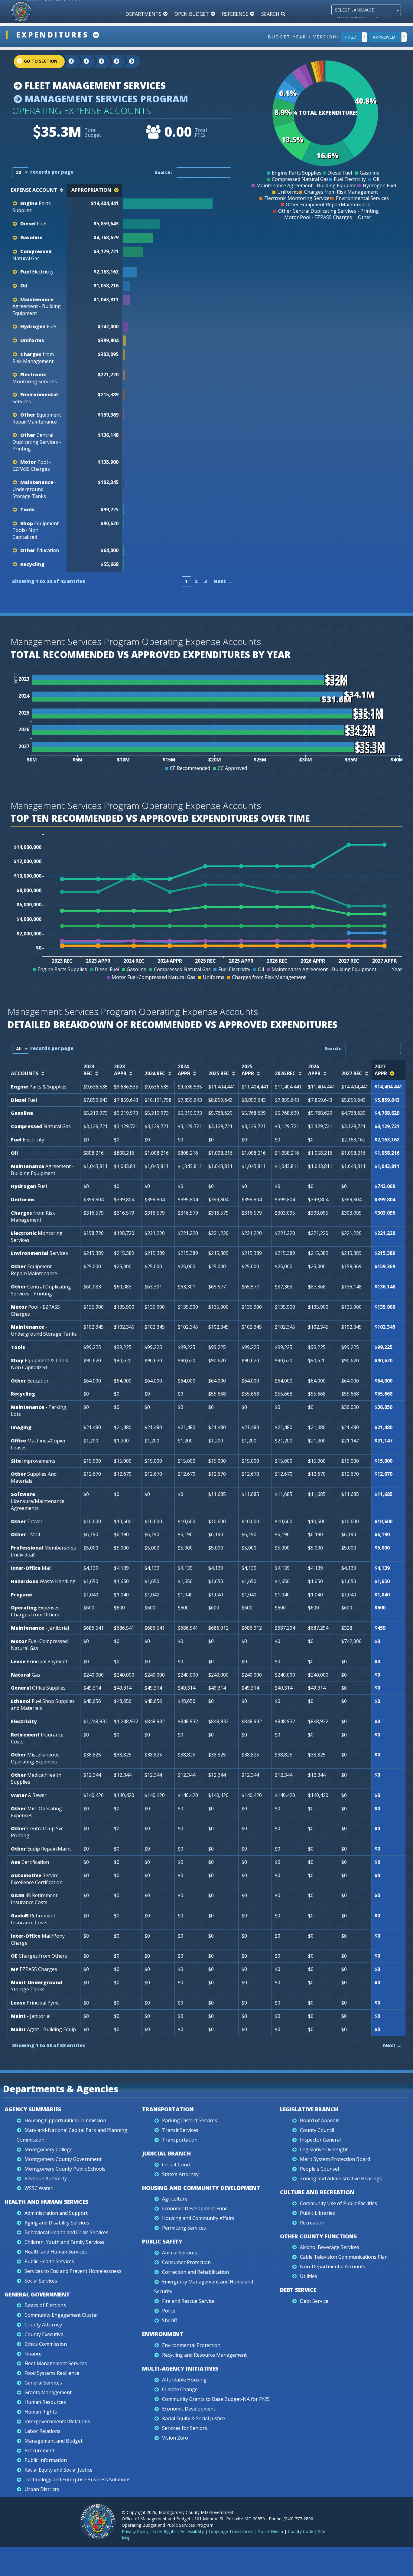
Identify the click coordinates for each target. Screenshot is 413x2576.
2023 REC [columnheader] (89, 1070)
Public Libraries (317, 2213)
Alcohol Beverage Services (330, 2247)
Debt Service (298, 2290)
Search (270, 14)
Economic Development (189, 2409)
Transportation (168, 2109)
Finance (33, 2354)
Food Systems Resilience (52, 2373)
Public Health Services (49, 2261)
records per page (51, 172)
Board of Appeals (320, 2120)
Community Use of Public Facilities (338, 2203)
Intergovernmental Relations (57, 2421)
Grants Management (48, 2392)
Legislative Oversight (324, 2149)
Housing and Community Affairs (198, 2218)
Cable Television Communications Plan (344, 2257)
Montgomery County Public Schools (65, 2169)
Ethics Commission (46, 2344)
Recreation (312, 2223)
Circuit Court (176, 2165)
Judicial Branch (166, 2153)
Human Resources (45, 2402)
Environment (163, 2334)
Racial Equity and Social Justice (59, 2470)
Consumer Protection (186, 2262)
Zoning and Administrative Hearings (341, 2178)
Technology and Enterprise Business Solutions (78, 2479)
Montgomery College (49, 2149)
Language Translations (231, 2531)
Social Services (41, 2281)
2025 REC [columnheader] (219, 1073)
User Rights (164, 2531)
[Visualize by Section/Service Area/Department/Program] (127, 62)
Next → (223, 581)
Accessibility (192, 2531)
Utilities (309, 2276)
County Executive (44, 2334)
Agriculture (175, 2199)
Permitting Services (184, 2228)
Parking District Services (190, 2120)
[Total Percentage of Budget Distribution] (178, 204)
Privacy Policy (135, 2531)
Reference (235, 14)
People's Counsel (319, 2169)
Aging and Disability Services (57, 2223)
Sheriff (170, 2320)
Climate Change (180, 2389)
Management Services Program (105, 99)
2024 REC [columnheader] (155, 1073)
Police (169, 2311)
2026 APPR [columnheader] (314, 1070)
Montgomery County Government (63, 2159)
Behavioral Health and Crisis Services (66, 2232)
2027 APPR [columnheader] (381, 1070)
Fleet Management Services (94, 85)
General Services (43, 2383)
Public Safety (162, 2241)
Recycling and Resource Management (204, 2355)
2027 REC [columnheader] (352, 1073)
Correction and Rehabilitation (195, 2272)
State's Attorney (180, 2174)
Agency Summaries (33, 2109)
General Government (37, 2294)
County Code (301, 2531)
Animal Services (180, 2253)
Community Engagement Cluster (61, 2315)
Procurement (39, 2450)
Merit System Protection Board (335, 2159)
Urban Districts (42, 2489)
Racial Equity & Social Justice (193, 2418)
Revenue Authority (46, 2178)
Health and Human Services (46, 2202)
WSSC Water (39, 2188)
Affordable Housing (184, 2380)
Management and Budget (54, 2441)
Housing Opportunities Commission (65, 2120)
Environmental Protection (191, 2345)
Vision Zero (175, 2438)
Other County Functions (318, 2236)
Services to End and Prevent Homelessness (73, 2271)
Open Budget (192, 14)
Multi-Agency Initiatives (180, 2368)
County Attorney (43, 2325)
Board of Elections (45, 2305)
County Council (317, 2130)
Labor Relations (42, 2431)
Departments (143, 14)
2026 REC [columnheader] (285, 1073)
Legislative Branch (309, 2109)
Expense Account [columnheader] (34, 190)
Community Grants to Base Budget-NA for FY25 (216, 2399)
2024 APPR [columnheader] (184, 1070)
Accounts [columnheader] (25, 1073)
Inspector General (320, 2140)
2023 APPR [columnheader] (120, 1070)
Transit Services (180, 2130)
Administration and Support (56, 2213)
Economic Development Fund (195, 2208)
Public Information (46, 2460)
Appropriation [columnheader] (91, 190)
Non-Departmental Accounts (333, 2267)
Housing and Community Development (201, 2188)
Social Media (271, 2531)
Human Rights (41, 2412)
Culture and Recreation (317, 2192)
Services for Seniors (185, 2428)
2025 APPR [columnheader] (248, 1070)
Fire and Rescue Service (188, 2301)
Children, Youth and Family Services (64, 2242)
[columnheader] (179, 190)
